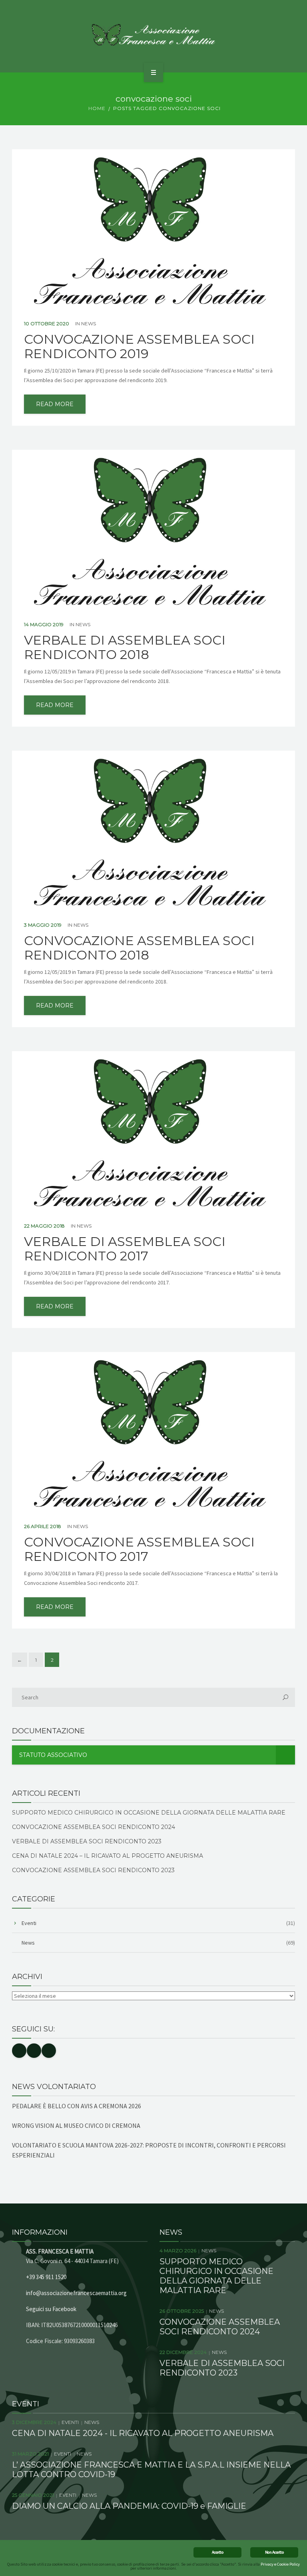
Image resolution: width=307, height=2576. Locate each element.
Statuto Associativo (53, 1755)
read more (55, 404)
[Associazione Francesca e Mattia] (154, 35)
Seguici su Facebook (51, 2309)
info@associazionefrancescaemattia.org (76, 2293)
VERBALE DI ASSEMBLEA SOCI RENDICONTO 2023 (87, 1841)
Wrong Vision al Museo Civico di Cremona (76, 2125)
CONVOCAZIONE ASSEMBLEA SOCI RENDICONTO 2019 (139, 347)
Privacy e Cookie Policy (280, 2564)
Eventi (29, 1923)
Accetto (217, 2552)
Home (97, 108)
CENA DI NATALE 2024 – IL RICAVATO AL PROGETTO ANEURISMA (108, 1856)
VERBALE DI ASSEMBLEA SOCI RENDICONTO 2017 (125, 1249)
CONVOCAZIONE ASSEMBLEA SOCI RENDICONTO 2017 (139, 1549)
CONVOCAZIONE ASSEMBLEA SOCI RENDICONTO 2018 (139, 948)
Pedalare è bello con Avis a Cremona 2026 (77, 2106)
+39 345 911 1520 (46, 2277)
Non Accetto (274, 2552)
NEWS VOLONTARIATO (54, 2087)
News (89, 324)
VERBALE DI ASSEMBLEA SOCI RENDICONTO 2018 (125, 647)
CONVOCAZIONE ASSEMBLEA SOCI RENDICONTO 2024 (94, 1827)
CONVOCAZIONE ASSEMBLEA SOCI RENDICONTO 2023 (93, 1870)
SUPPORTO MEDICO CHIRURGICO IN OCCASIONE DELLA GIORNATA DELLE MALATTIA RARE (149, 1813)
